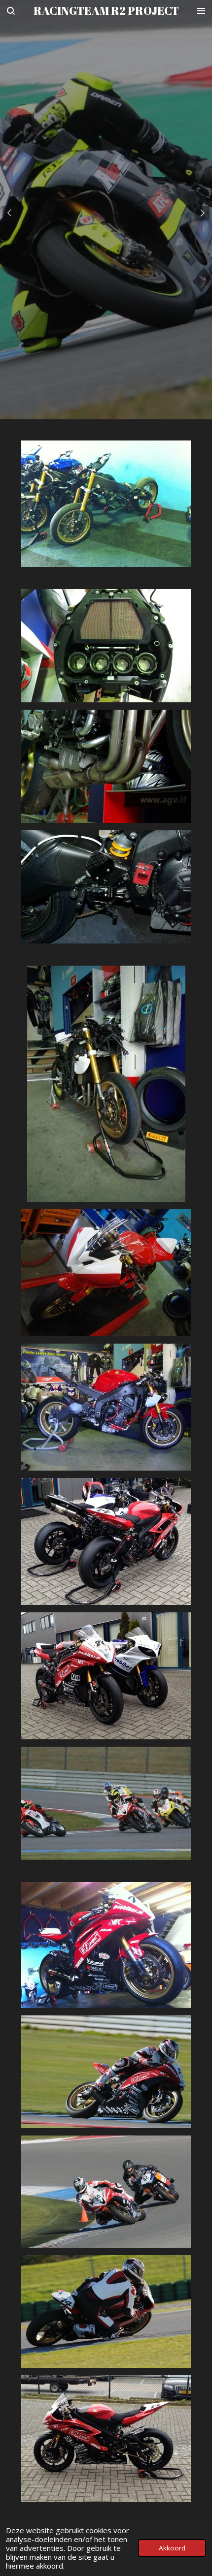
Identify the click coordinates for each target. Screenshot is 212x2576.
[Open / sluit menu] (201, 11)
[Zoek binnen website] (11, 11)
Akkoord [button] (172, 2548)
